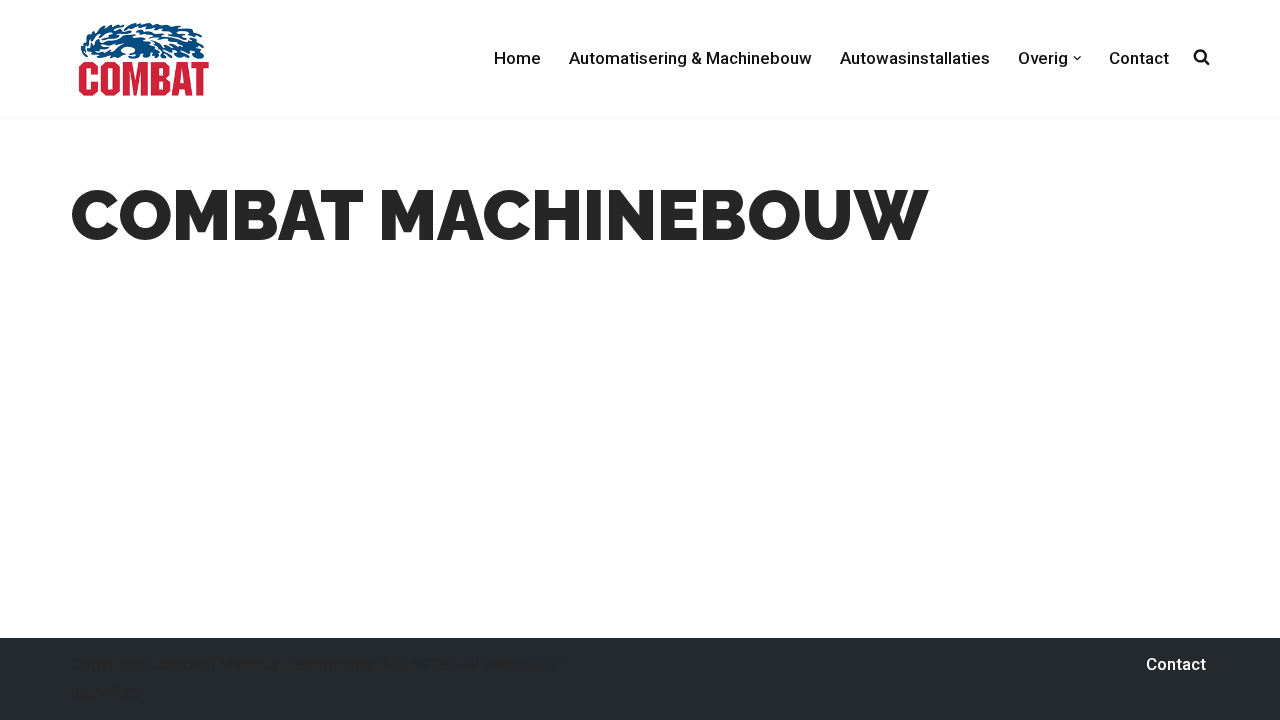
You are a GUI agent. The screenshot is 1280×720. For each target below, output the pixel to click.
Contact (1139, 58)
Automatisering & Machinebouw (690, 58)
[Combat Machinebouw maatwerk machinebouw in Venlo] (143, 58)
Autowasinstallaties (915, 58)
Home (517, 58)
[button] (1077, 58)
